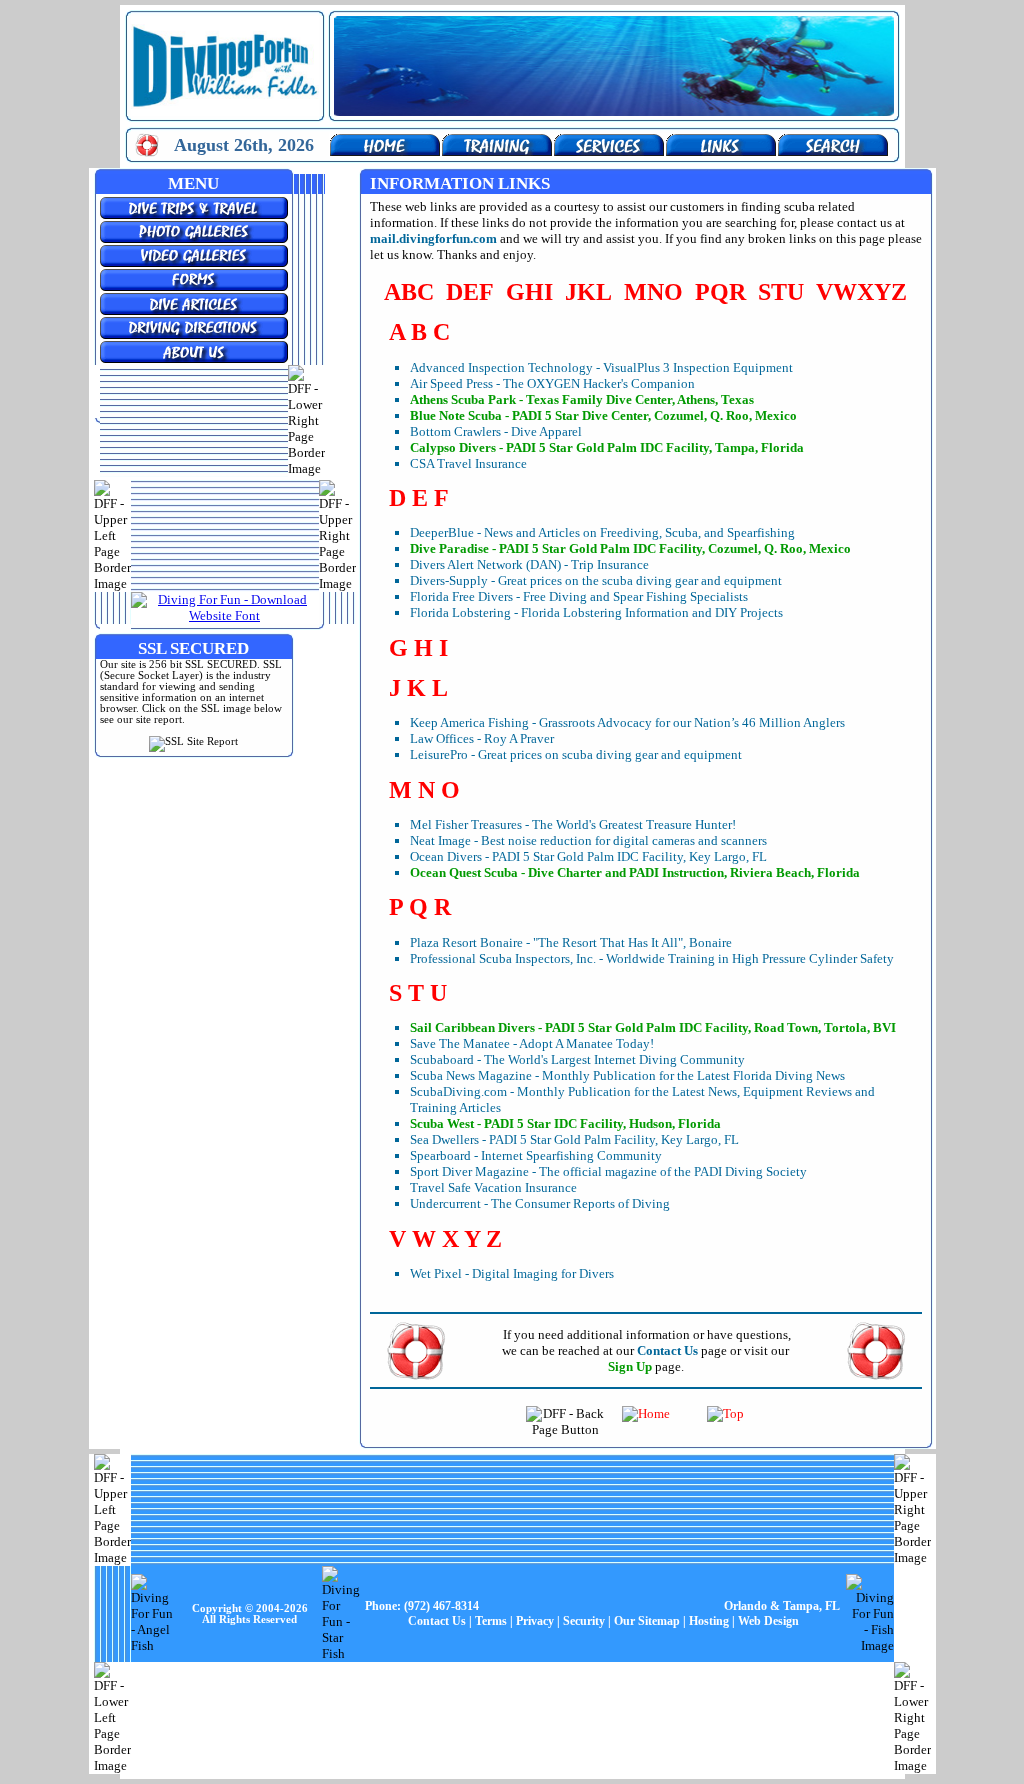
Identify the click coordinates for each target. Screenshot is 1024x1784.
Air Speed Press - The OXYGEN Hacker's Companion (552, 383)
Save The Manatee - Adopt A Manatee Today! (532, 1043)
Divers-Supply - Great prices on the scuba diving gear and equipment (596, 580)
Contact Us (437, 1621)
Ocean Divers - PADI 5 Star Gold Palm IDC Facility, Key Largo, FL (588, 856)
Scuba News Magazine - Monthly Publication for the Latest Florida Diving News (627, 1075)
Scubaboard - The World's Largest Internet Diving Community (577, 1059)
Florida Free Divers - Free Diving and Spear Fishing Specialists (579, 596)
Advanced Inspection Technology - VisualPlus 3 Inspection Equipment (601, 367)
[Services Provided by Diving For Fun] (609, 151)
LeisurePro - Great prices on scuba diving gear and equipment (576, 754)
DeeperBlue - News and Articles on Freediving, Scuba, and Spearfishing (602, 532)
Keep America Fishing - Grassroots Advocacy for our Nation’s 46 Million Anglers (627, 722)
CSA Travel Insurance (468, 463)
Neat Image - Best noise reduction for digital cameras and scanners (588, 840)
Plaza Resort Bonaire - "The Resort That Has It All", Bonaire (571, 942)
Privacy (535, 1621)
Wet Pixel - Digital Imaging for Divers (512, 1273)
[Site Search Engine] (833, 151)
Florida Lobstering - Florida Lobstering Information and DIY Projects (596, 612)
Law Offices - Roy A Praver (482, 738)
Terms (491, 1621)
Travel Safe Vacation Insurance (493, 1187)
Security (584, 1621)
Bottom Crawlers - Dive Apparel (496, 431)
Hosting (709, 1621)
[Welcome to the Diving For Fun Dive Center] (385, 151)
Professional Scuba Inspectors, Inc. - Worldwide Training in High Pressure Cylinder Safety (652, 958)
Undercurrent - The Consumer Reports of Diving (540, 1203)
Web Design (768, 1621)
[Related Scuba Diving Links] (721, 151)
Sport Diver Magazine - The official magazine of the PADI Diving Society (608, 1171)
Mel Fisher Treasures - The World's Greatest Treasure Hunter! (573, 824)
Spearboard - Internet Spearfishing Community (536, 1155)
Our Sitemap (647, 1621)
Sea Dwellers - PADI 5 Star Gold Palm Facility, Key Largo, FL (574, 1139)
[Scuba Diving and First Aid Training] (497, 151)
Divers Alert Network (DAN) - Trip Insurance (529, 564)
